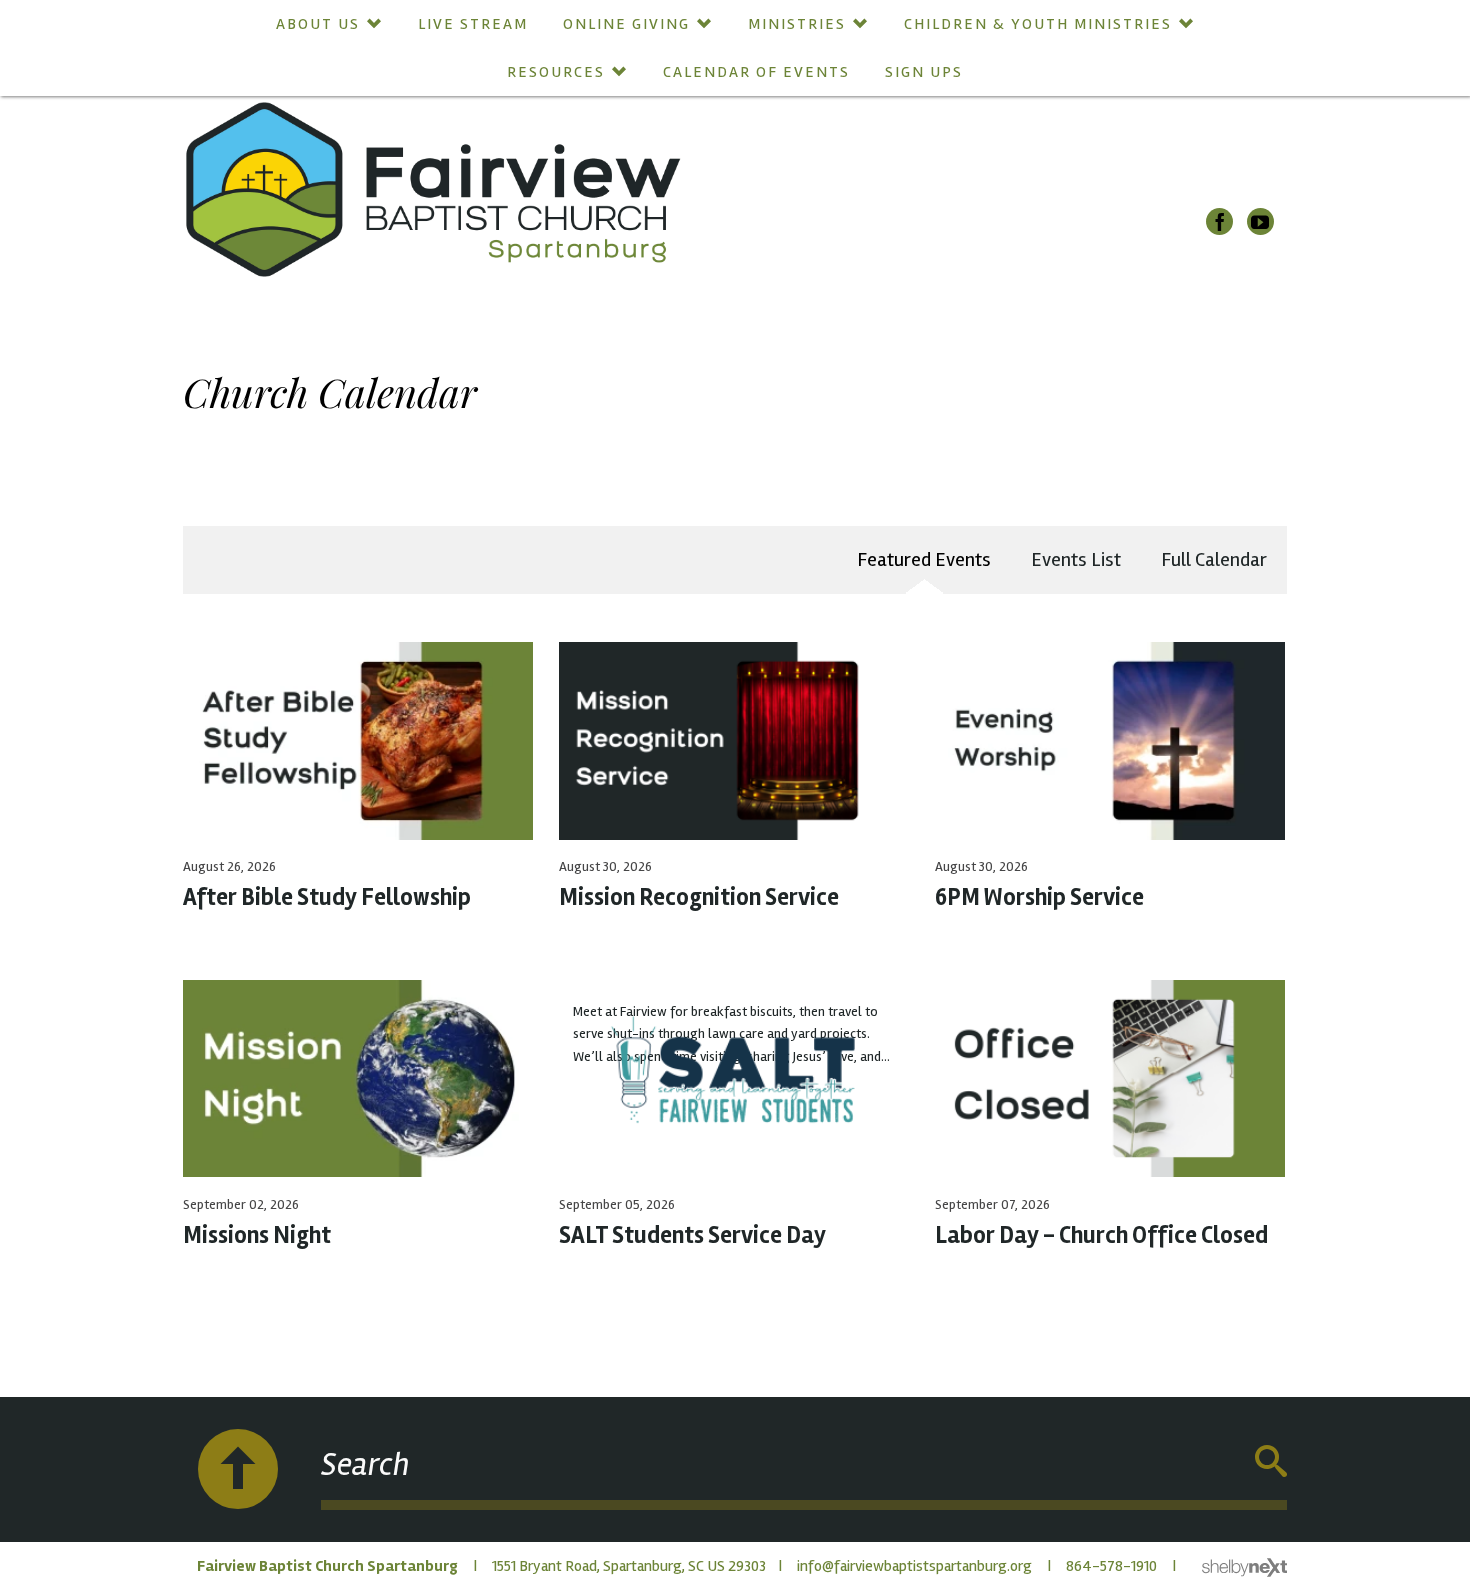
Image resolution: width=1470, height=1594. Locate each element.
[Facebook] (1219, 221)
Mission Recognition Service (699, 897)
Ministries (797, 24)
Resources (556, 72)
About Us (318, 24)
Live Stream (473, 24)
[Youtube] (1260, 221)
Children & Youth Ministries (1038, 24)
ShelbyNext (1244, 1568)
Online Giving (626, 24)
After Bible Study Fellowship (327, 897)
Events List (1076, 559)
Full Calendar (1214, 559)
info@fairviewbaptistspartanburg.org (914, 1566)
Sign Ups (924, 72)
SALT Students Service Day (692, 1235)
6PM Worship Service (1039, 897)
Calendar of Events (756, 72)
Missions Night (257, 1235)
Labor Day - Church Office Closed (1101, 1235)
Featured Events (924, 559)
